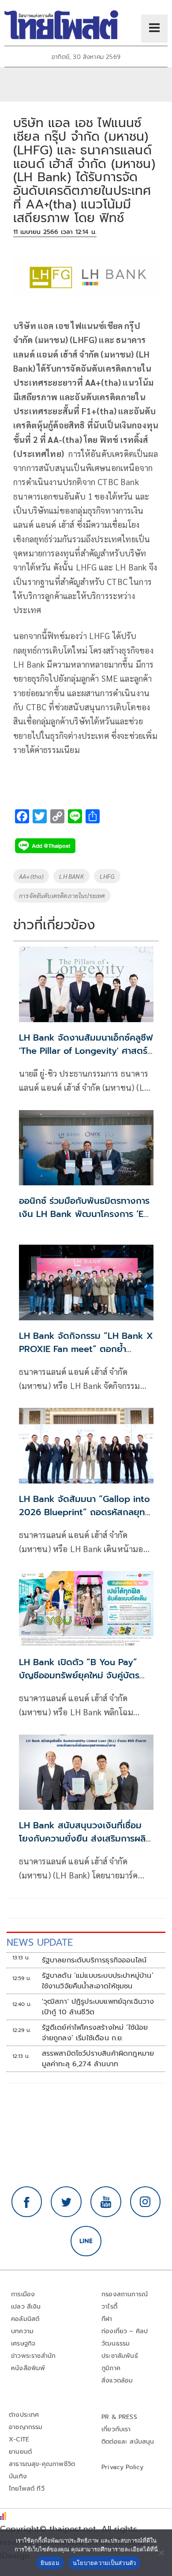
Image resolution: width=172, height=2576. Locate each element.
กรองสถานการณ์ (125, 2294)
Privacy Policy (123, 2467)
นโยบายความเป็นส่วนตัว (105, 2563)
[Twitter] (66, 2202)
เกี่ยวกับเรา (116, 2429)
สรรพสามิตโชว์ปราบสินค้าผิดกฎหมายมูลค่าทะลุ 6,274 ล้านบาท (98, 2059)
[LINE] (86, 2241)
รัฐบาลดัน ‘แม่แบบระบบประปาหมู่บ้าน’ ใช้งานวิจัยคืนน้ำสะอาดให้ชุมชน (98, 1981)
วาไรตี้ (109, 2307)
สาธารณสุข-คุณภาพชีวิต (42, 2464)
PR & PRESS (119, 2417)
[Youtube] (106, 2202)
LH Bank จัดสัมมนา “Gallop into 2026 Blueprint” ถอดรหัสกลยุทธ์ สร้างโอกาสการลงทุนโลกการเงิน (84, 1512)
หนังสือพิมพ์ (28, 2368)
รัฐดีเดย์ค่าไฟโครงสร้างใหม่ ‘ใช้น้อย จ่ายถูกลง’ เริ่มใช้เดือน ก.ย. (95, 2033)
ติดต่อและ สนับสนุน (128, 2442)
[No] (161, 2553)
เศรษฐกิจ (23, 2344)
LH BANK (71, 876)
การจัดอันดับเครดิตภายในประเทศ (62, 895)
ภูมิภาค (111, 2368)
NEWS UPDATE (40, 1942)
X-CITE (19, 2439)
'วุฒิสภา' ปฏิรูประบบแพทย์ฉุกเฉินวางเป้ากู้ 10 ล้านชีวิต (98, 2007)
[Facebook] (27, 2202)
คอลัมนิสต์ (25, 2319)
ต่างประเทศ (24, 2415)
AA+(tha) (31, 876)
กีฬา (107, 2319)
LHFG (107, 876)
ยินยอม (50, 2563)
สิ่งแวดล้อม (117, 2381)
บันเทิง (18, 2476)
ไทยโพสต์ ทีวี (27, 2489)
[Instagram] (146, 2202)
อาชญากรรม (26, 2427)
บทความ (22, 2331)
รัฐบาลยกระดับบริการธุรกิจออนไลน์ (94, 1960)
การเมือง (23, 2294)
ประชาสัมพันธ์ (120, 2356)
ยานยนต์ (20, 2452)
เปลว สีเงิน (26, 2307)
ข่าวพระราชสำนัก (33, 2356)
